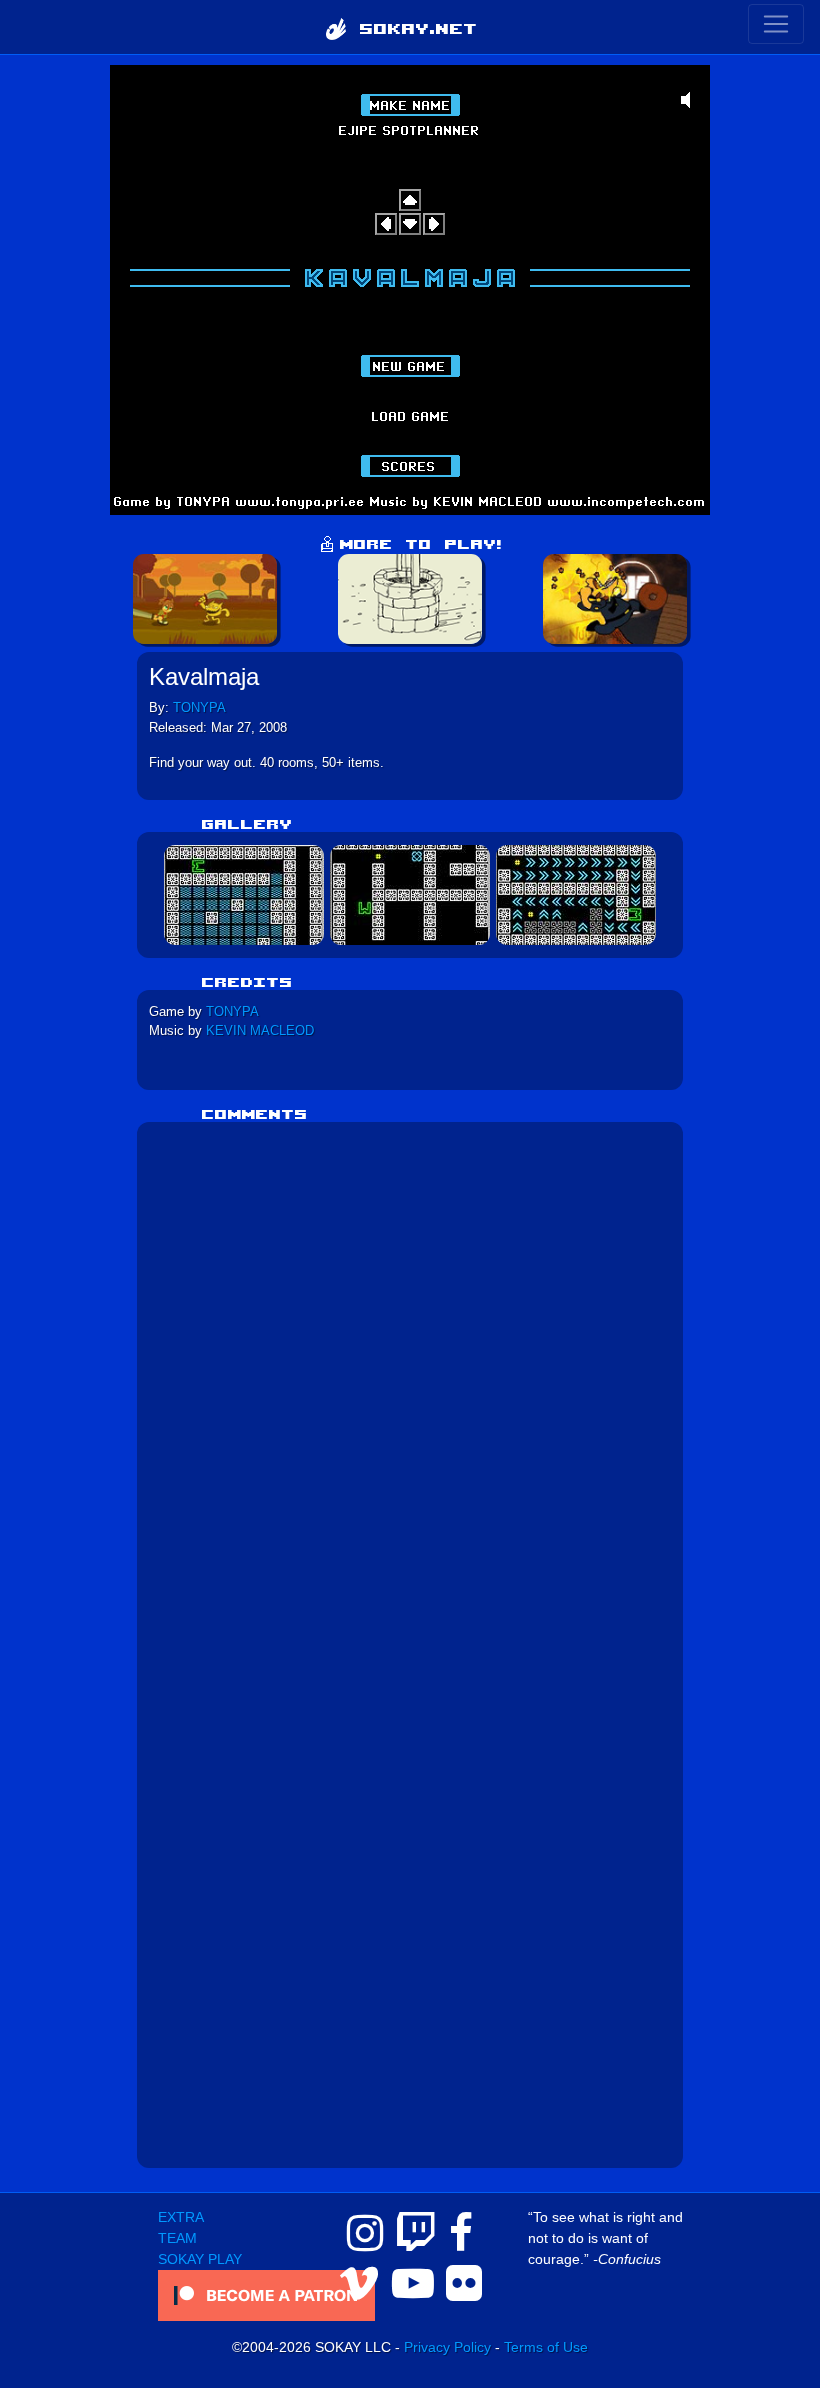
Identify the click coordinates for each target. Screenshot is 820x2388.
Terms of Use (546, 2347)
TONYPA (199, 707)
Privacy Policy (447, 2347)
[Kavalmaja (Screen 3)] (576, 893)
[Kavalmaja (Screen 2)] (410, 893)
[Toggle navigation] (776, 24)
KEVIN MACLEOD (260, 1030)
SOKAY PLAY (200, 2259)
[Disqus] (410, 1384)
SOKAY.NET (412, 26)
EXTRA (181, 2217)
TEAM (177, 2238)
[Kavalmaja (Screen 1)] (244, 893)
